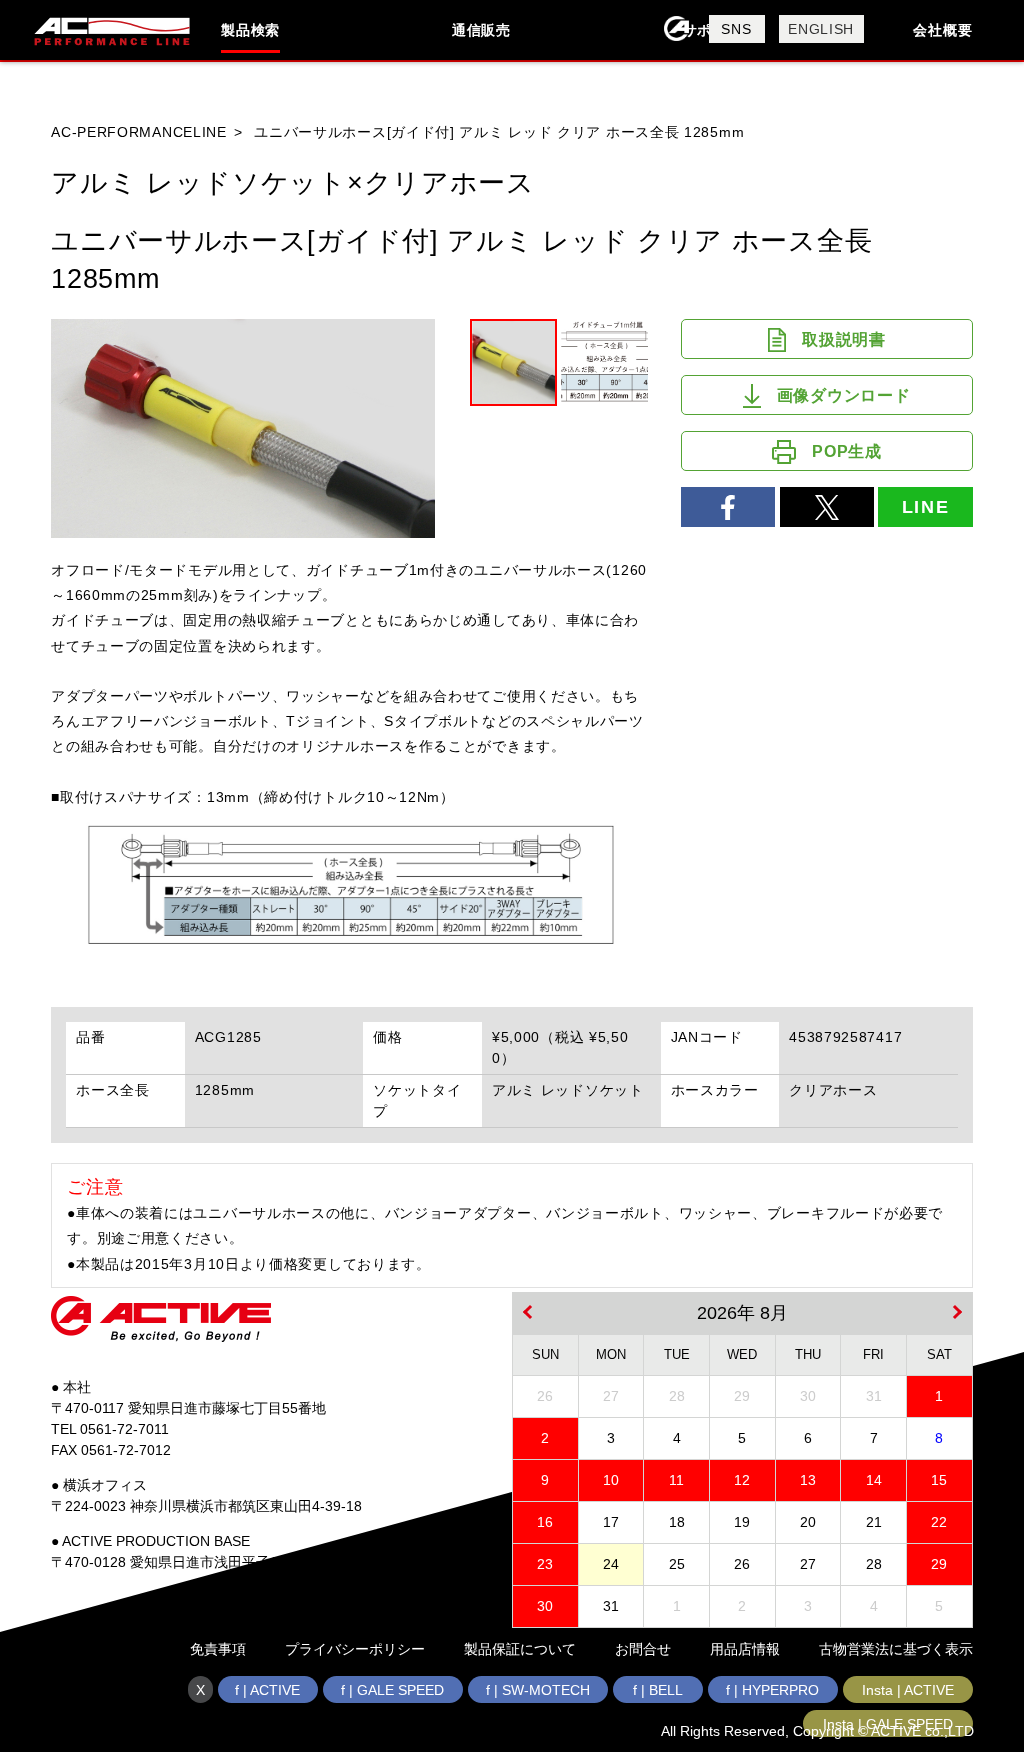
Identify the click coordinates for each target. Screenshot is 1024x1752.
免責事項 (218, 1649)
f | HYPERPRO (772, 1690)
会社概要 (942, 30)
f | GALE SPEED (392, 1690)
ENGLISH (821, 29)
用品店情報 (745, 1649)
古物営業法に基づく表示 (896, 1649)
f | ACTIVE (267, 1690)
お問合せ (643, 1649)
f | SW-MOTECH (538, 1690)
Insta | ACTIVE (908, 1690)
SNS (736, 29)
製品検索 (250, 30)
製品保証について (520, 1649)
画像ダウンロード (844, 395)
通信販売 (481, 30)
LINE (926, 507)
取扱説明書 (844, 339)
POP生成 (847, 451)
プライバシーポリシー (355, 1649)
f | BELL (658, 1690)
